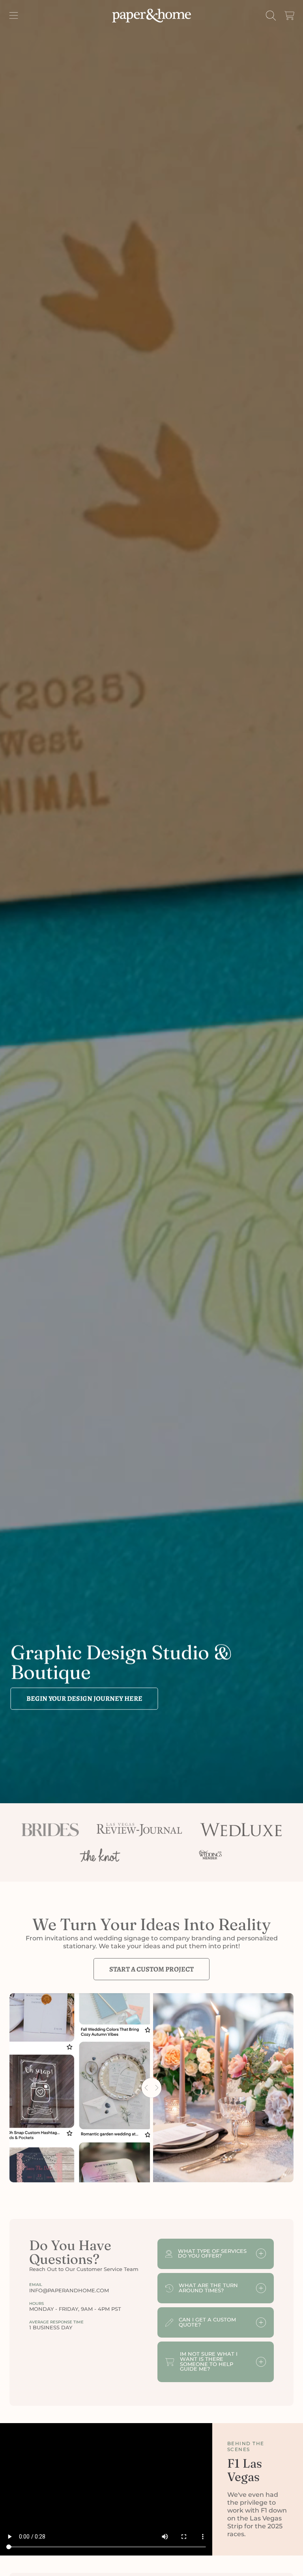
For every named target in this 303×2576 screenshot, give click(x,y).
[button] (14, 15)
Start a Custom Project (151, 1969)
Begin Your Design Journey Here (84, 1698)
